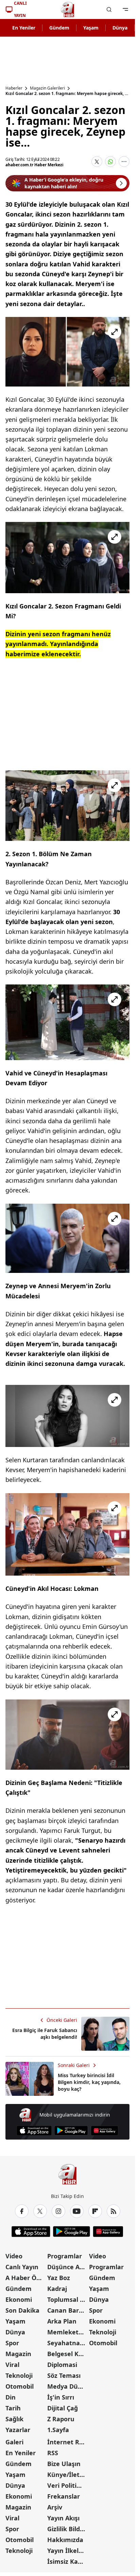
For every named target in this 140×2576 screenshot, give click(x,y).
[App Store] (34, 2131)
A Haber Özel (25, 2278)
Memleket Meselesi (67, 2332)
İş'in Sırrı (61, 2397)
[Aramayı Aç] (109, 10)
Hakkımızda (65, 2540)
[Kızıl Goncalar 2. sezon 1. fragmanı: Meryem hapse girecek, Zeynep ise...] (67, 352)
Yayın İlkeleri (67, 2551)
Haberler (14, 88)
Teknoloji (19, 2375)
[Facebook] (22, 2211)
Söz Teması (64, 2375)
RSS (53, 2453)
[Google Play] (71, 2131)
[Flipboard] (95, 2211)
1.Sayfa (58, 2430)
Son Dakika (22, 2310)
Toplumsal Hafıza (67, 2299)
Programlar (65, 2256)
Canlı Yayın (22, 2267)
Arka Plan (62, 2321)
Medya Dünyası (67, 2386)
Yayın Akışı (63, 2518)
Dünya (120, 28)
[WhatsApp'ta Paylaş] (110, 162)
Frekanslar (64, 2496)
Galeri (14, 2442)
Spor (12, 2343)
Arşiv (55, 2507)
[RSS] (113, 2211)
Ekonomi (19, 2299)
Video (14, 2256)
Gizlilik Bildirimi (67, 2529)
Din (11, 2397)
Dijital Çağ (63, 2408)
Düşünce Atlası (67, 2267)
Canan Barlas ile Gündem (67, 2310)
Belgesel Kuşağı (67, 2354)
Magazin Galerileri (47, 88)
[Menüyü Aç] (125, 10)
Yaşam (91, 28)
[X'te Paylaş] (97, 162)
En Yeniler (24, 28)
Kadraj (57, 2289)
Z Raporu (61, 2419)
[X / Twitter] (40, 2211)
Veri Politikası (67, 2485)
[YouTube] (77, 2211)
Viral (12, 2365)
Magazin (18, 2354)
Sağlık (14, 2419)
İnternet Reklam (67, 2442)
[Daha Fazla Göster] (124, 162)
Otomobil (20, 2386)
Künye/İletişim (67, 2475)
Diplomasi (62, 2365)
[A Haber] (68, 10)
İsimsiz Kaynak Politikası (67, 2561)
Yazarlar (18, 2430)
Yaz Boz (59, 2278)
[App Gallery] (104, 2131)
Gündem (59, 28)
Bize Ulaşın (64, 2464)
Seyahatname (67, 2343)
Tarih (13, 2408)
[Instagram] (58, 2211)
